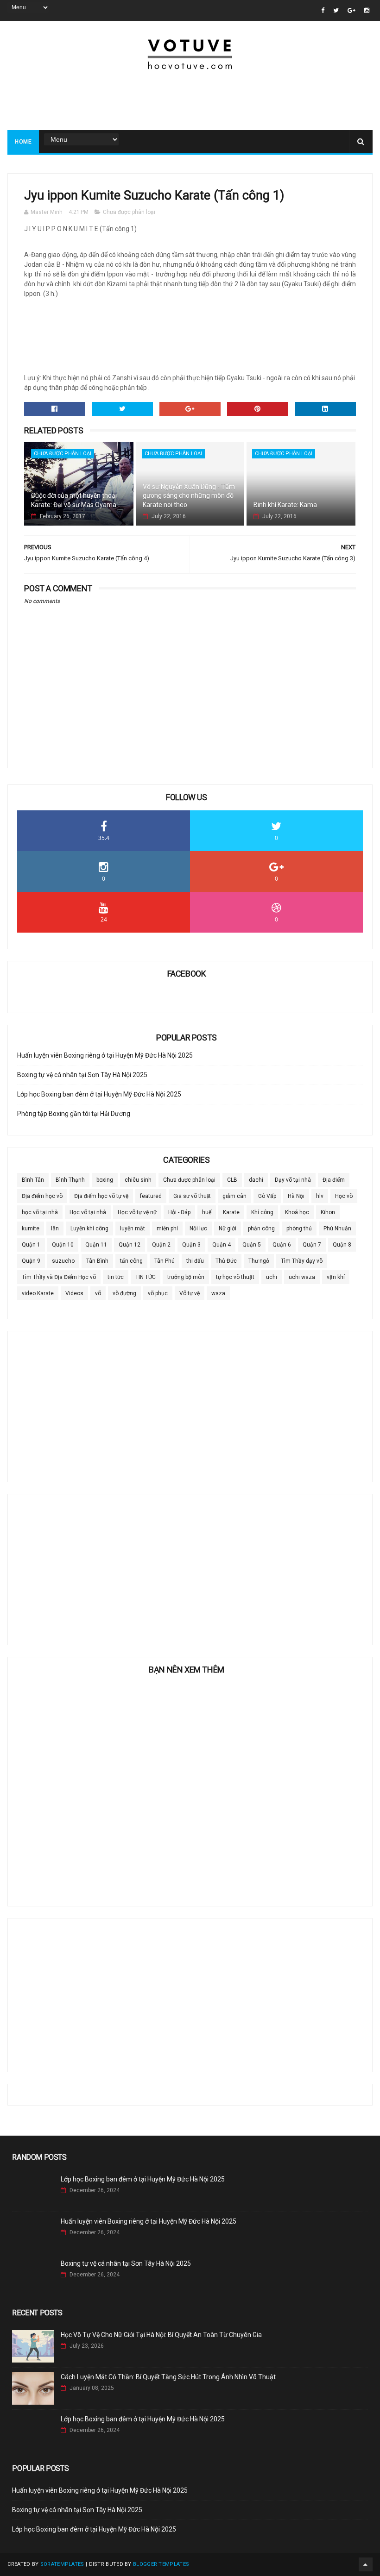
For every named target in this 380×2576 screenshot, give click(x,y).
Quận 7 (312, 1245)
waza (218, 1293)
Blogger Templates (161, 2564)
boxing (105, 1180)
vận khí (336, 1277)
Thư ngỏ (259, 1261)
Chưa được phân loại (129, 212)
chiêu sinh (138, 1180)
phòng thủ (299, 1228)
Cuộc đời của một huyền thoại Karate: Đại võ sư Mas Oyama (74, 500)
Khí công (262, 1212)
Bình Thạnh (70, 1180)
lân (55, 1228)
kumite (31, 1228)
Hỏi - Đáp (179, 1212)
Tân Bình (97, 1261)
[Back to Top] (366, 2564)
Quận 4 (222, 1245)
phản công (261, 1228)
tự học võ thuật (235, 1277)
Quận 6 (282, 1245)
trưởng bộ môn (186, 1277)
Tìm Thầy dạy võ (302, 1261)
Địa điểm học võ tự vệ (101, 1196)
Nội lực (198, 1228)
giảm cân (234, 1196)
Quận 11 (96, 1245)
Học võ (344, 1196)
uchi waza (302, 1277)
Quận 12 (130, 1245)
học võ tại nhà (40, 1212)
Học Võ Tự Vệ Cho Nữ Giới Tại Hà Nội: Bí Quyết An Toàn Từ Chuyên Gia (161, 2335)
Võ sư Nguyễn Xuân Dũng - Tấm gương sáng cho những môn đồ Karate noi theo (189, 496)
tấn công (131, 1261)
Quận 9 (31, 1261)
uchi (272, 1277)
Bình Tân (33, 1180)
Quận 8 (342, 1245)
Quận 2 (161, 1245)
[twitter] (336, 10)
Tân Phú (165, 1261)
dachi (256, 1180)
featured (151, 1196)
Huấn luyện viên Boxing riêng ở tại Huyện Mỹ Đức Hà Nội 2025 (105, 1055)
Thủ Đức (226, 1261)
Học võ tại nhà (88, 1212)
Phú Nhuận (337, 1228)
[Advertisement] (190, 100)
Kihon (328, 1212)
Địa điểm (334, 1180)
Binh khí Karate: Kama (285, 505)
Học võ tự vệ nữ (137, 1212)
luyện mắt (133, 1228)
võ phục (158, 1293)
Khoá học (297, 1212)
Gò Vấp (267, 1196)
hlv (320, 1196)
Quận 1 (31, 1245)
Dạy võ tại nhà (293, 1180)
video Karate (38, 1293)
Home (23, 142)
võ (98, 1293)
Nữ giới (228, 1228)
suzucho (63, 1261)
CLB (232, 1180)
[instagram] (367, 10)
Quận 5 (252, 1245)
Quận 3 (191, 1245)
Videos (74, 1293)
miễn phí (167, 1228)
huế (207, 1212)
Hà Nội (296, 1196)
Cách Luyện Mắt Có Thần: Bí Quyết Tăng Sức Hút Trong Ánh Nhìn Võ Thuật (168, 2377)
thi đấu (195, 1261)
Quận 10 (63, 1245)
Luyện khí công (89, 1228)
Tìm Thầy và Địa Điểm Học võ (59, 1277)
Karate (231, 1212)
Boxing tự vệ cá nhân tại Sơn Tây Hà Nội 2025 (82, 1075)
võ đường (124, 1293)
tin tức (116, 1277)
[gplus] (351, 10)
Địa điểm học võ (42, 1196)
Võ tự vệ (190, 1293)
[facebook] (323, 10)
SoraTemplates (62, 2564)
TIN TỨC (146, 1277)
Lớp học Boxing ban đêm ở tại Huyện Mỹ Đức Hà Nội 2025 (99, 1094)
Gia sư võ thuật (192, 1196)
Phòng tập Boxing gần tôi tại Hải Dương (74, 1114)
